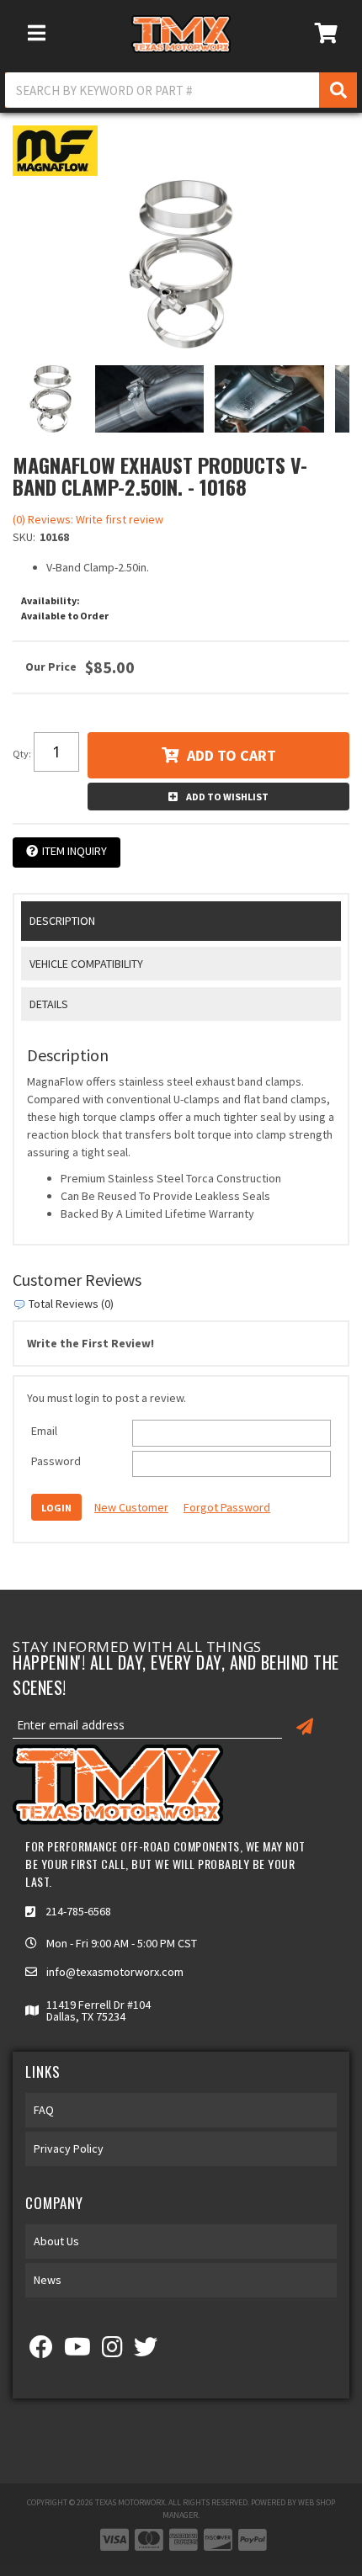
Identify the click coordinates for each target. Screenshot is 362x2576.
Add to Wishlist (227, 797)
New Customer (131, 1507)
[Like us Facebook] (41, 2351)
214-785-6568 (78, 1911)
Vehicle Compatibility (86, 964)
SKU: (24, 537)
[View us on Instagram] (112, 2351)
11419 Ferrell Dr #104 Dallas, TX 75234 (98, 2010)
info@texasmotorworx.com (115, 1972)
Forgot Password (227, 1507)
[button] (181, 90)
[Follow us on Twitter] (146, 2351)
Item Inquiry (75, 851)
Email (44, 1431)
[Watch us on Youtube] (77, 2351)
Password (56, 1461)
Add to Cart (232, 755)
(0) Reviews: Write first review (88, 519)
